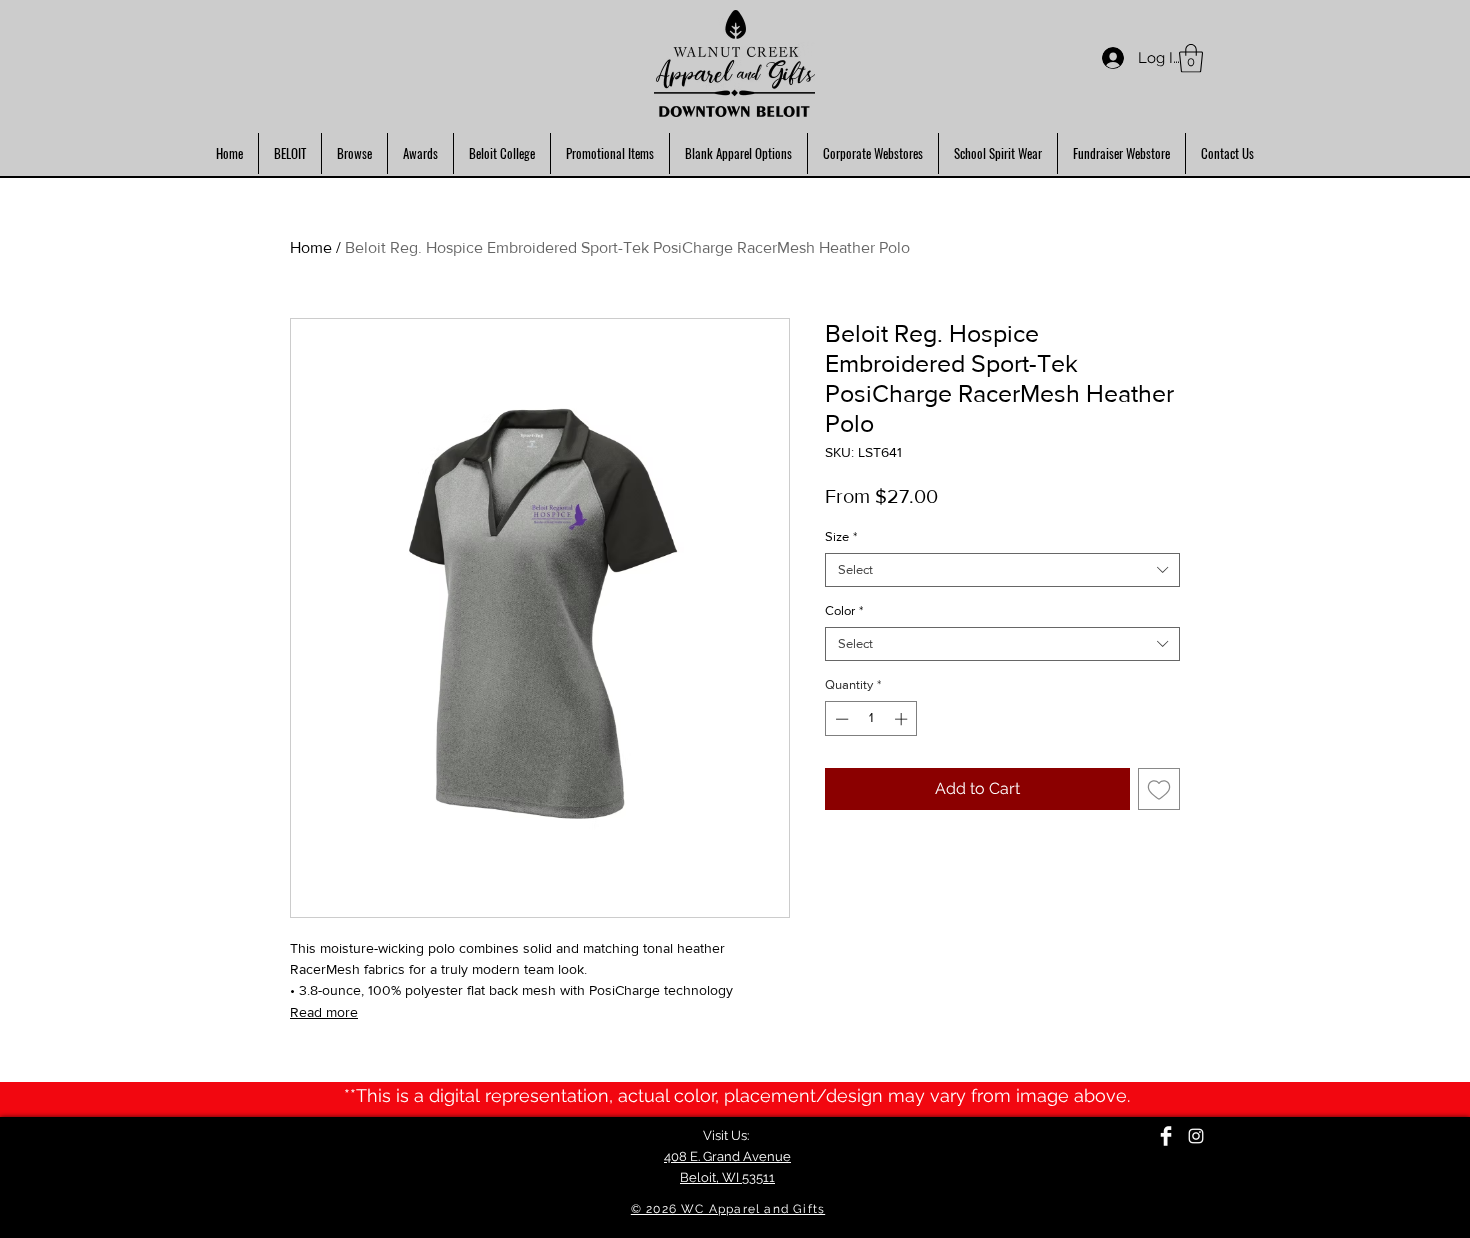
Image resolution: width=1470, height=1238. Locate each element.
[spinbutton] (871, 719)
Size (841, 536)
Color (844, 610)
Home (311, 247)
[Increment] (903, 719)
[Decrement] (840, 719)
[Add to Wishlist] (1159, 789)
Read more (324, 1012)
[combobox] (1002, 570)
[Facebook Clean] (1166, 1136)
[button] (1191, 58)
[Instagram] (1196, 1136)
